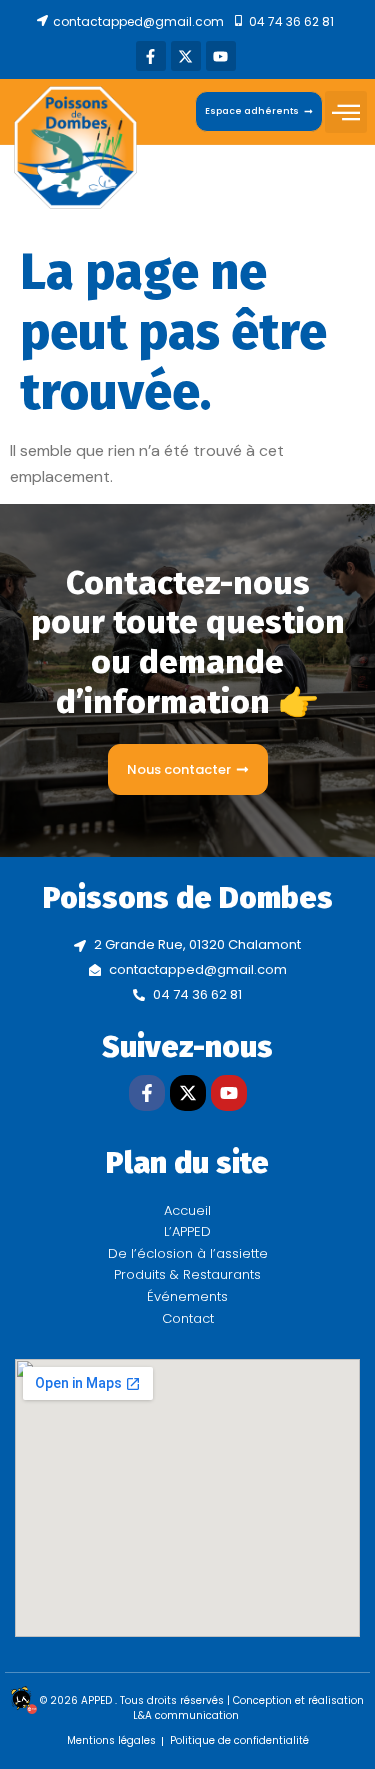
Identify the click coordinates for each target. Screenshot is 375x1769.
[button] (346, 112)
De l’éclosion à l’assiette (188, 1253)
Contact (188, 1318)
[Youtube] (221, 56)
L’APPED (187, 1231)
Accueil (187, 1210)
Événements (187, 1296)
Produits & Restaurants (187, 1274)
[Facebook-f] (151, 56)
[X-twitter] (186, 56)
